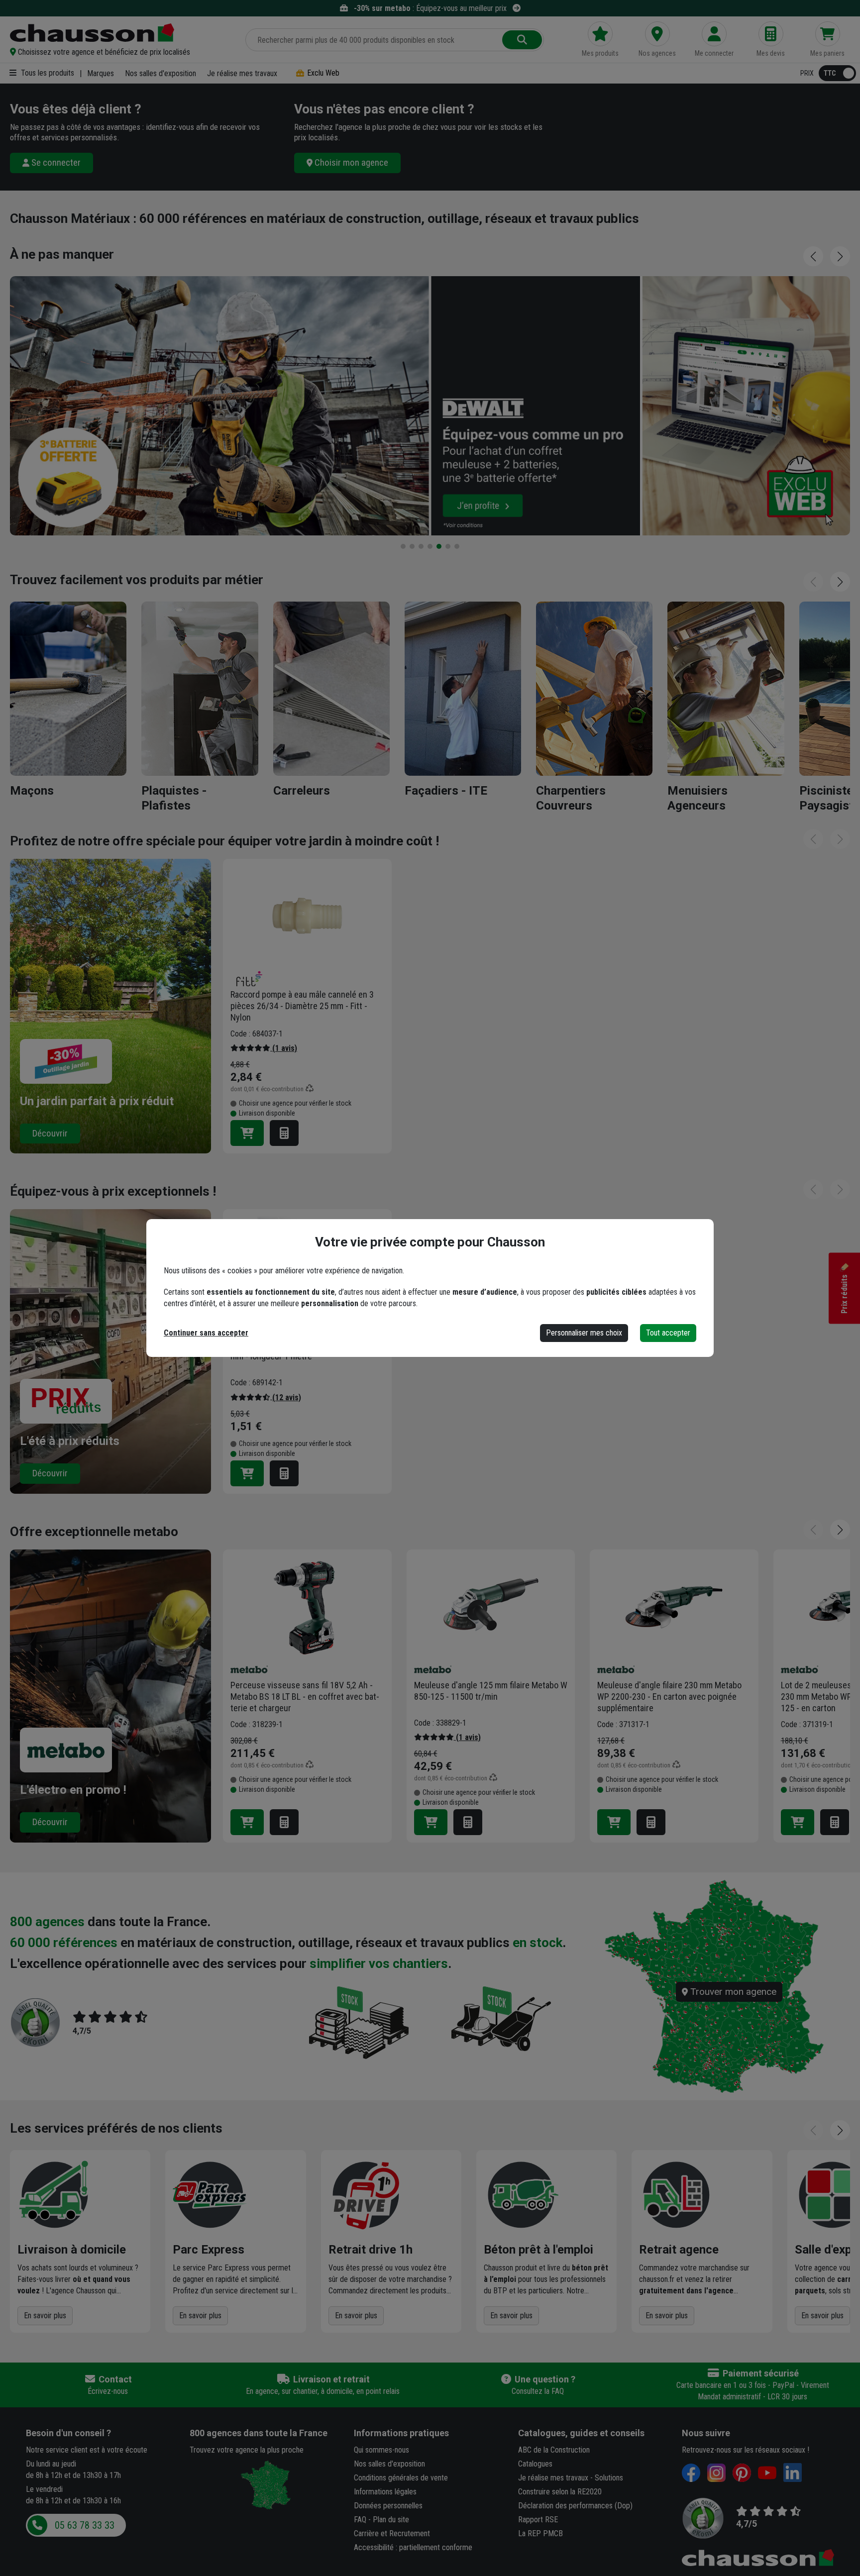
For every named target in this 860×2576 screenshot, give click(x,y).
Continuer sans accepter (206, 1333)
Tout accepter (668, 1333)
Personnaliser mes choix (584, 1333)
